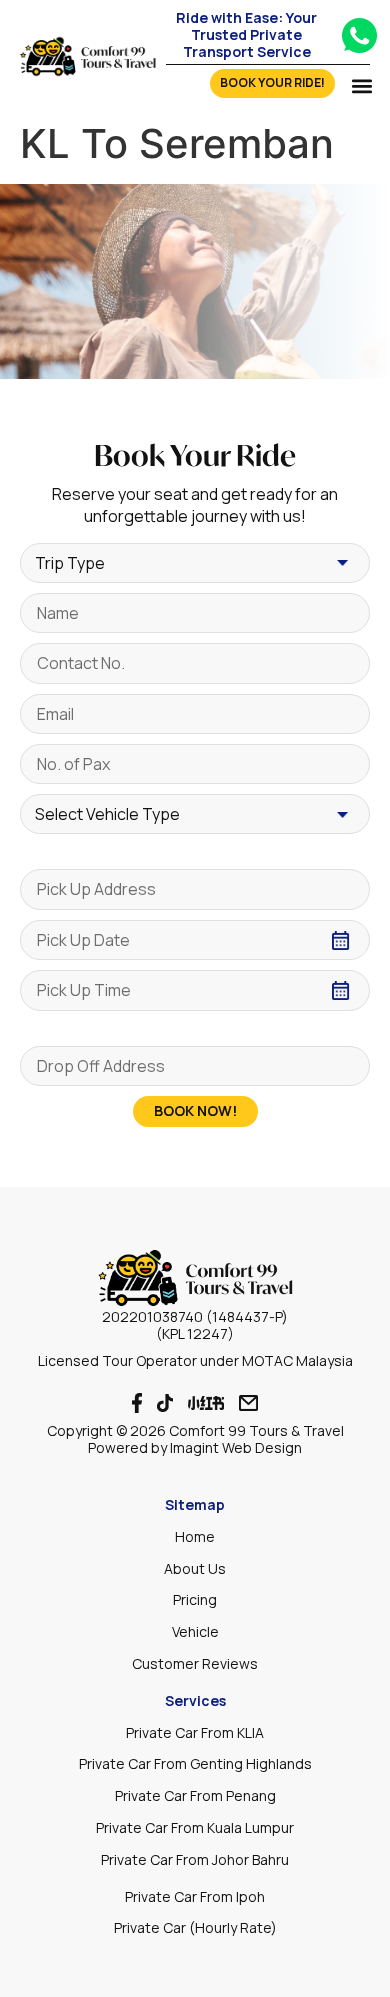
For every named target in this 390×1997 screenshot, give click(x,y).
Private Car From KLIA (195, 1732)
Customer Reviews (195, 1663)
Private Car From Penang (195, 1795)
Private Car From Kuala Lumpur (195, 1827)
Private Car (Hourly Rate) (195, 1927)
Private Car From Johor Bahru (195, 1859)
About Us (195, 1568)
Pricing (195, 1599)
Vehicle (195, 1631)
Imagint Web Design (236, 1447)
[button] (361, 85)
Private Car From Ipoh (195, 1896)
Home (195, 1536)
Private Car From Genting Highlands (195, 1763)
